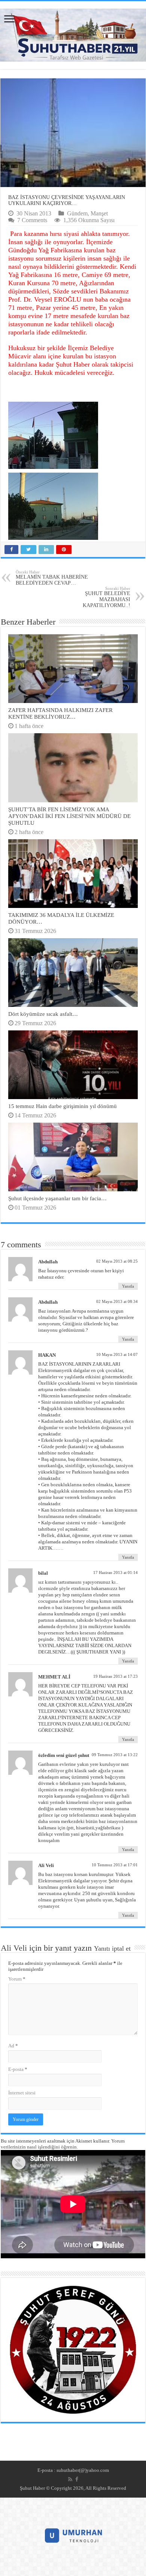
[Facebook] (77, 2479)
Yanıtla (128, 1286)
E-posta (18, 2069)
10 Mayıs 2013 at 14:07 (117, 1354)
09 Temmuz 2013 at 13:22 (115, 1755)
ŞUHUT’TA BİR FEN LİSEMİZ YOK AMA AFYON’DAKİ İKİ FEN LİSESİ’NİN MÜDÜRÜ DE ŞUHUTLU (69, 816)
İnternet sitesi (22, 2093)
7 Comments (32, 220)
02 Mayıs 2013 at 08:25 (117, 1261)
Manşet (99, 213)
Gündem (77, 213)
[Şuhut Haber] (73, 33)
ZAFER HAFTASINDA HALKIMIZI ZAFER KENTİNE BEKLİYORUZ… (60, 713)
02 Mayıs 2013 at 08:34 (117, 1301)
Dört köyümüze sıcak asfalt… (43, 1014)
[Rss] (70, 2479)
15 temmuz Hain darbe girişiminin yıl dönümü (63, 1106)
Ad (13, 2046)
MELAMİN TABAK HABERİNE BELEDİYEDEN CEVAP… (52, 578)
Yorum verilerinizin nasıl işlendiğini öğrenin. (63, 2144)
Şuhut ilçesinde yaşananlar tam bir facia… (57, 1198)
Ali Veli (14, 1948)
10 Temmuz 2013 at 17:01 (115, 1865)
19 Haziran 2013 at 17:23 (115, 1676)
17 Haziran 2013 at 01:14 (115, 1572)
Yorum (17, 1979)
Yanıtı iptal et (112, 1948)
